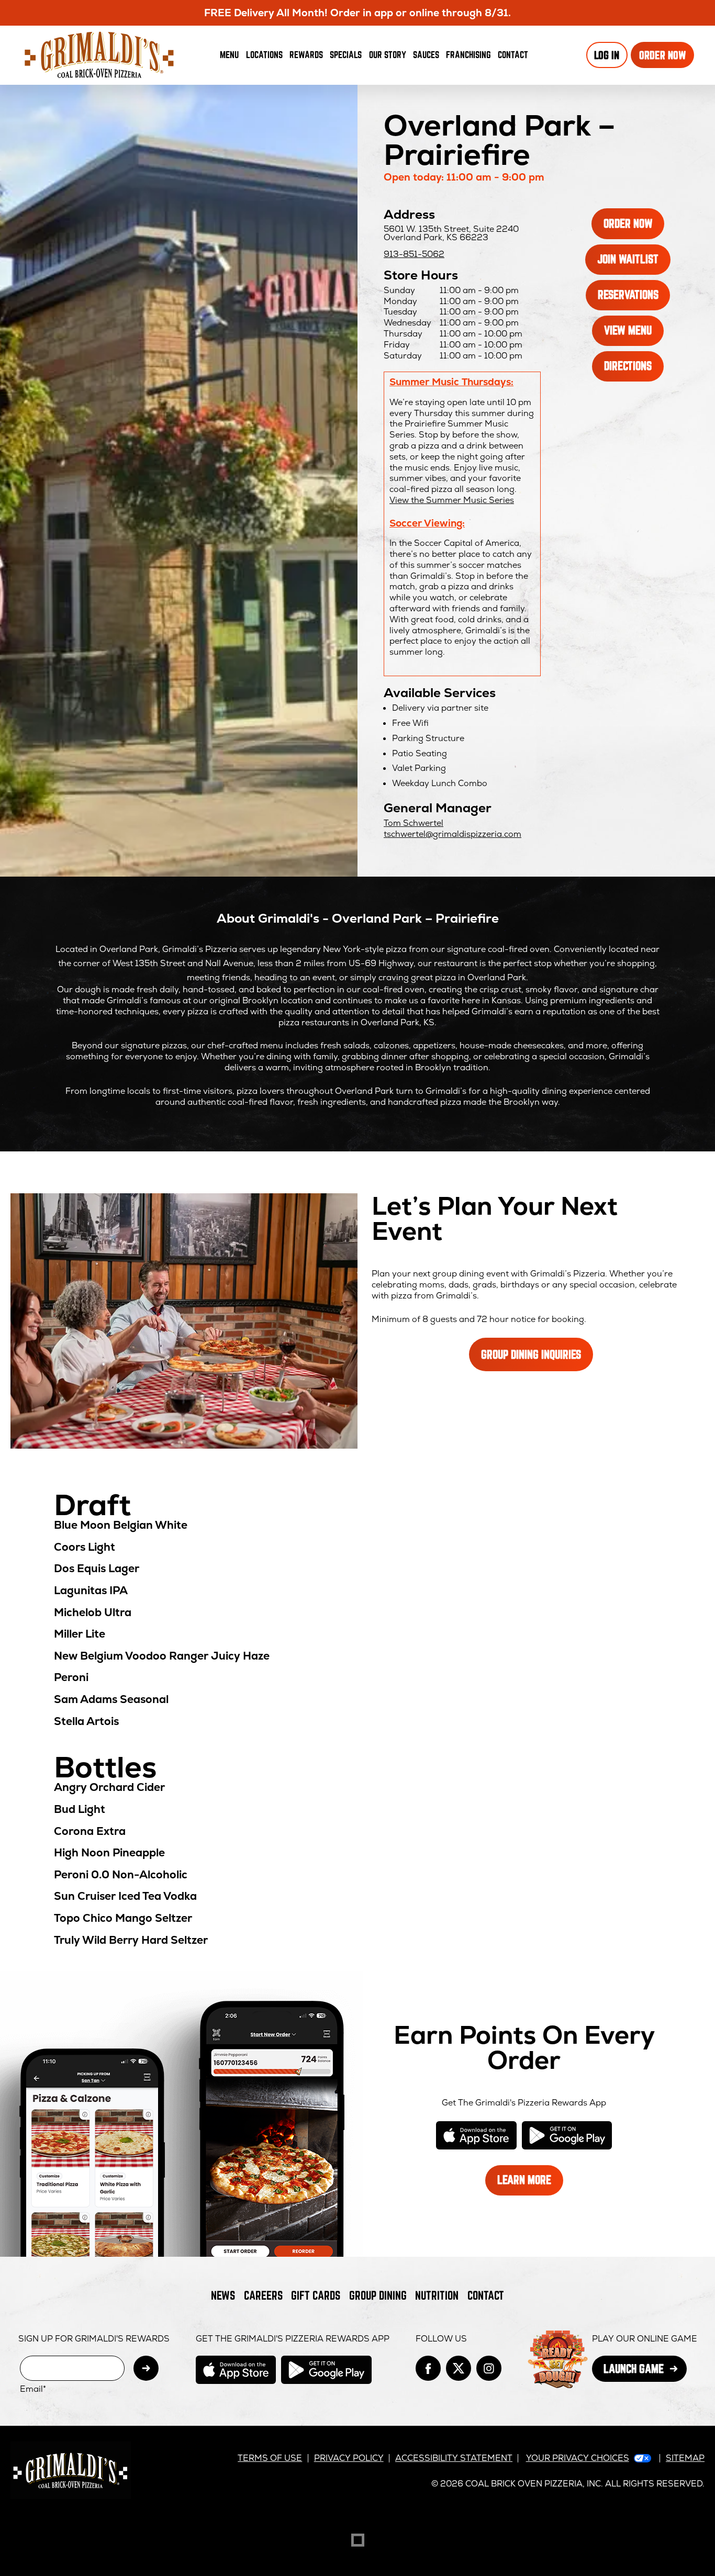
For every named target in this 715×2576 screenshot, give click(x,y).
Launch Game (645, 2372)
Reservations (634, 299)
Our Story (388, 54)
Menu (229, 54)
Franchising (468, 54)
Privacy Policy (349, 2458)
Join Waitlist (634, 263)
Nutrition (437, 2295)
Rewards (306, 54)
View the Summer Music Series (452, 500)
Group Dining (378, 2295)
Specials (346, 54)
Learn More (530, 2184)
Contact (513, 54)
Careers (263, 2295)
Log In (607, 55)
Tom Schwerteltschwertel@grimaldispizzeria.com (453, 828)
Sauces (428, 57)
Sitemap (685, 2458)
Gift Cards (316, 2295)
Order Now (667, 58)
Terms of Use (270, 2458)
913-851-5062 (414, 254)
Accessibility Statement (454, 2458)
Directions (634, 370)
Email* (33, 2389)
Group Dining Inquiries (531, 1354)
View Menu (628, 330)
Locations (264, 54)
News (223, 2295)
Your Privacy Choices (578, 2458)
